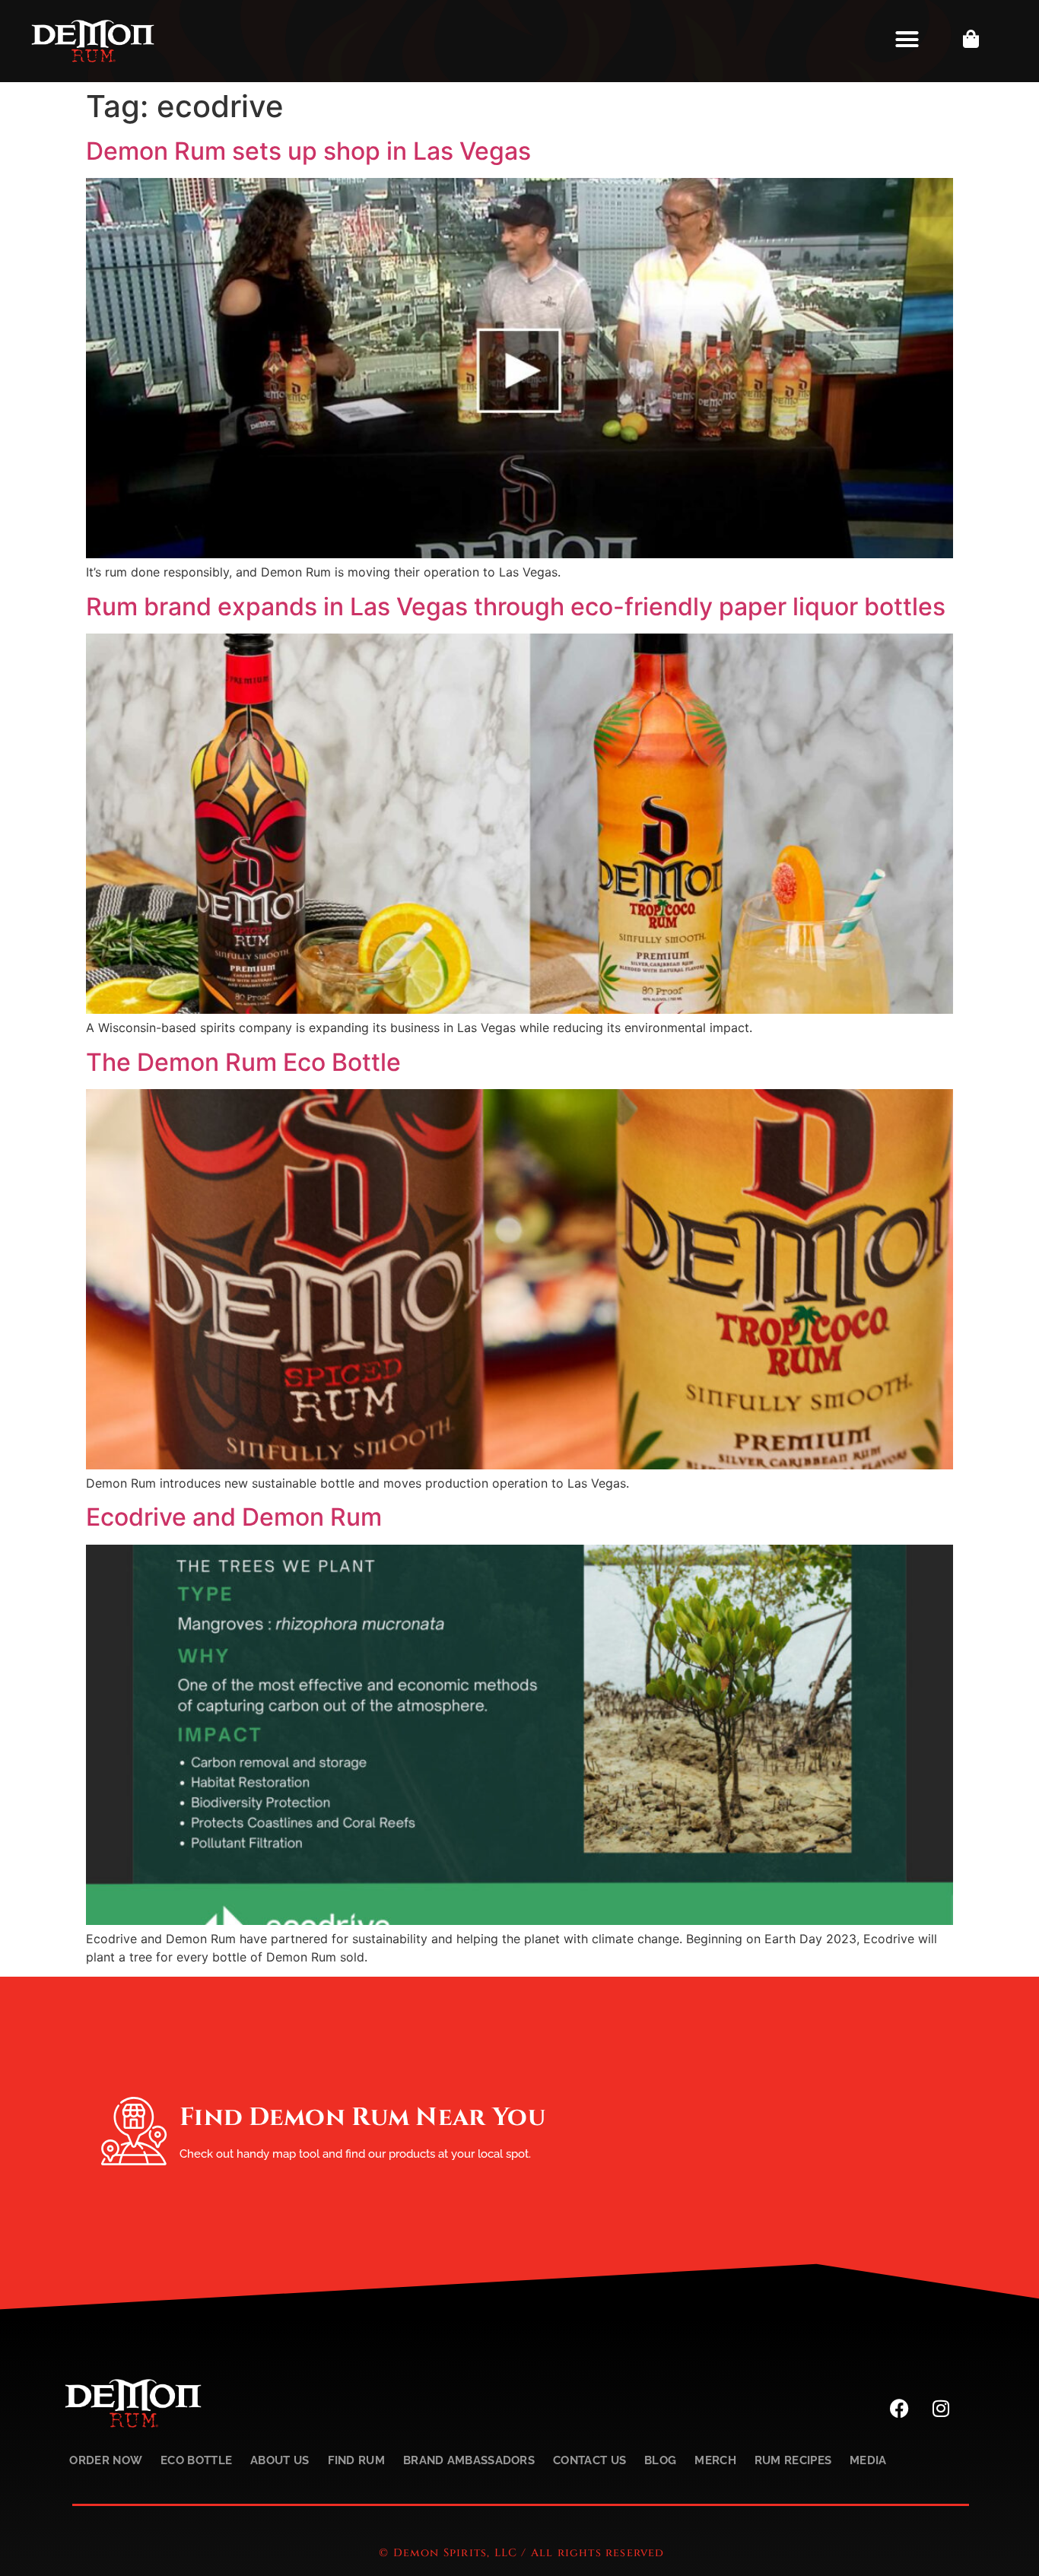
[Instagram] (941, 2409)
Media (868, 2460)
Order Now (106, 2460)
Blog (660, 2460)
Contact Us (589, 2460)
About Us (280, 2460)
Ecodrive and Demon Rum (234, 1517)
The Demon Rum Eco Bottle (243, 1062)
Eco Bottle (196, 2460)
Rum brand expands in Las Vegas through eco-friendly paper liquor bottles (516, 607)
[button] (907, 39)
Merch (715, 2460)
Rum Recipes (793, 2460)
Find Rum (356, 2460)
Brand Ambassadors (469, 2460)
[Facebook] (899, 2409)
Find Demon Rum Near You (362, 2117)
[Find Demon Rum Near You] (134, 2131)
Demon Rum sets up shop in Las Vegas (308, 151)
